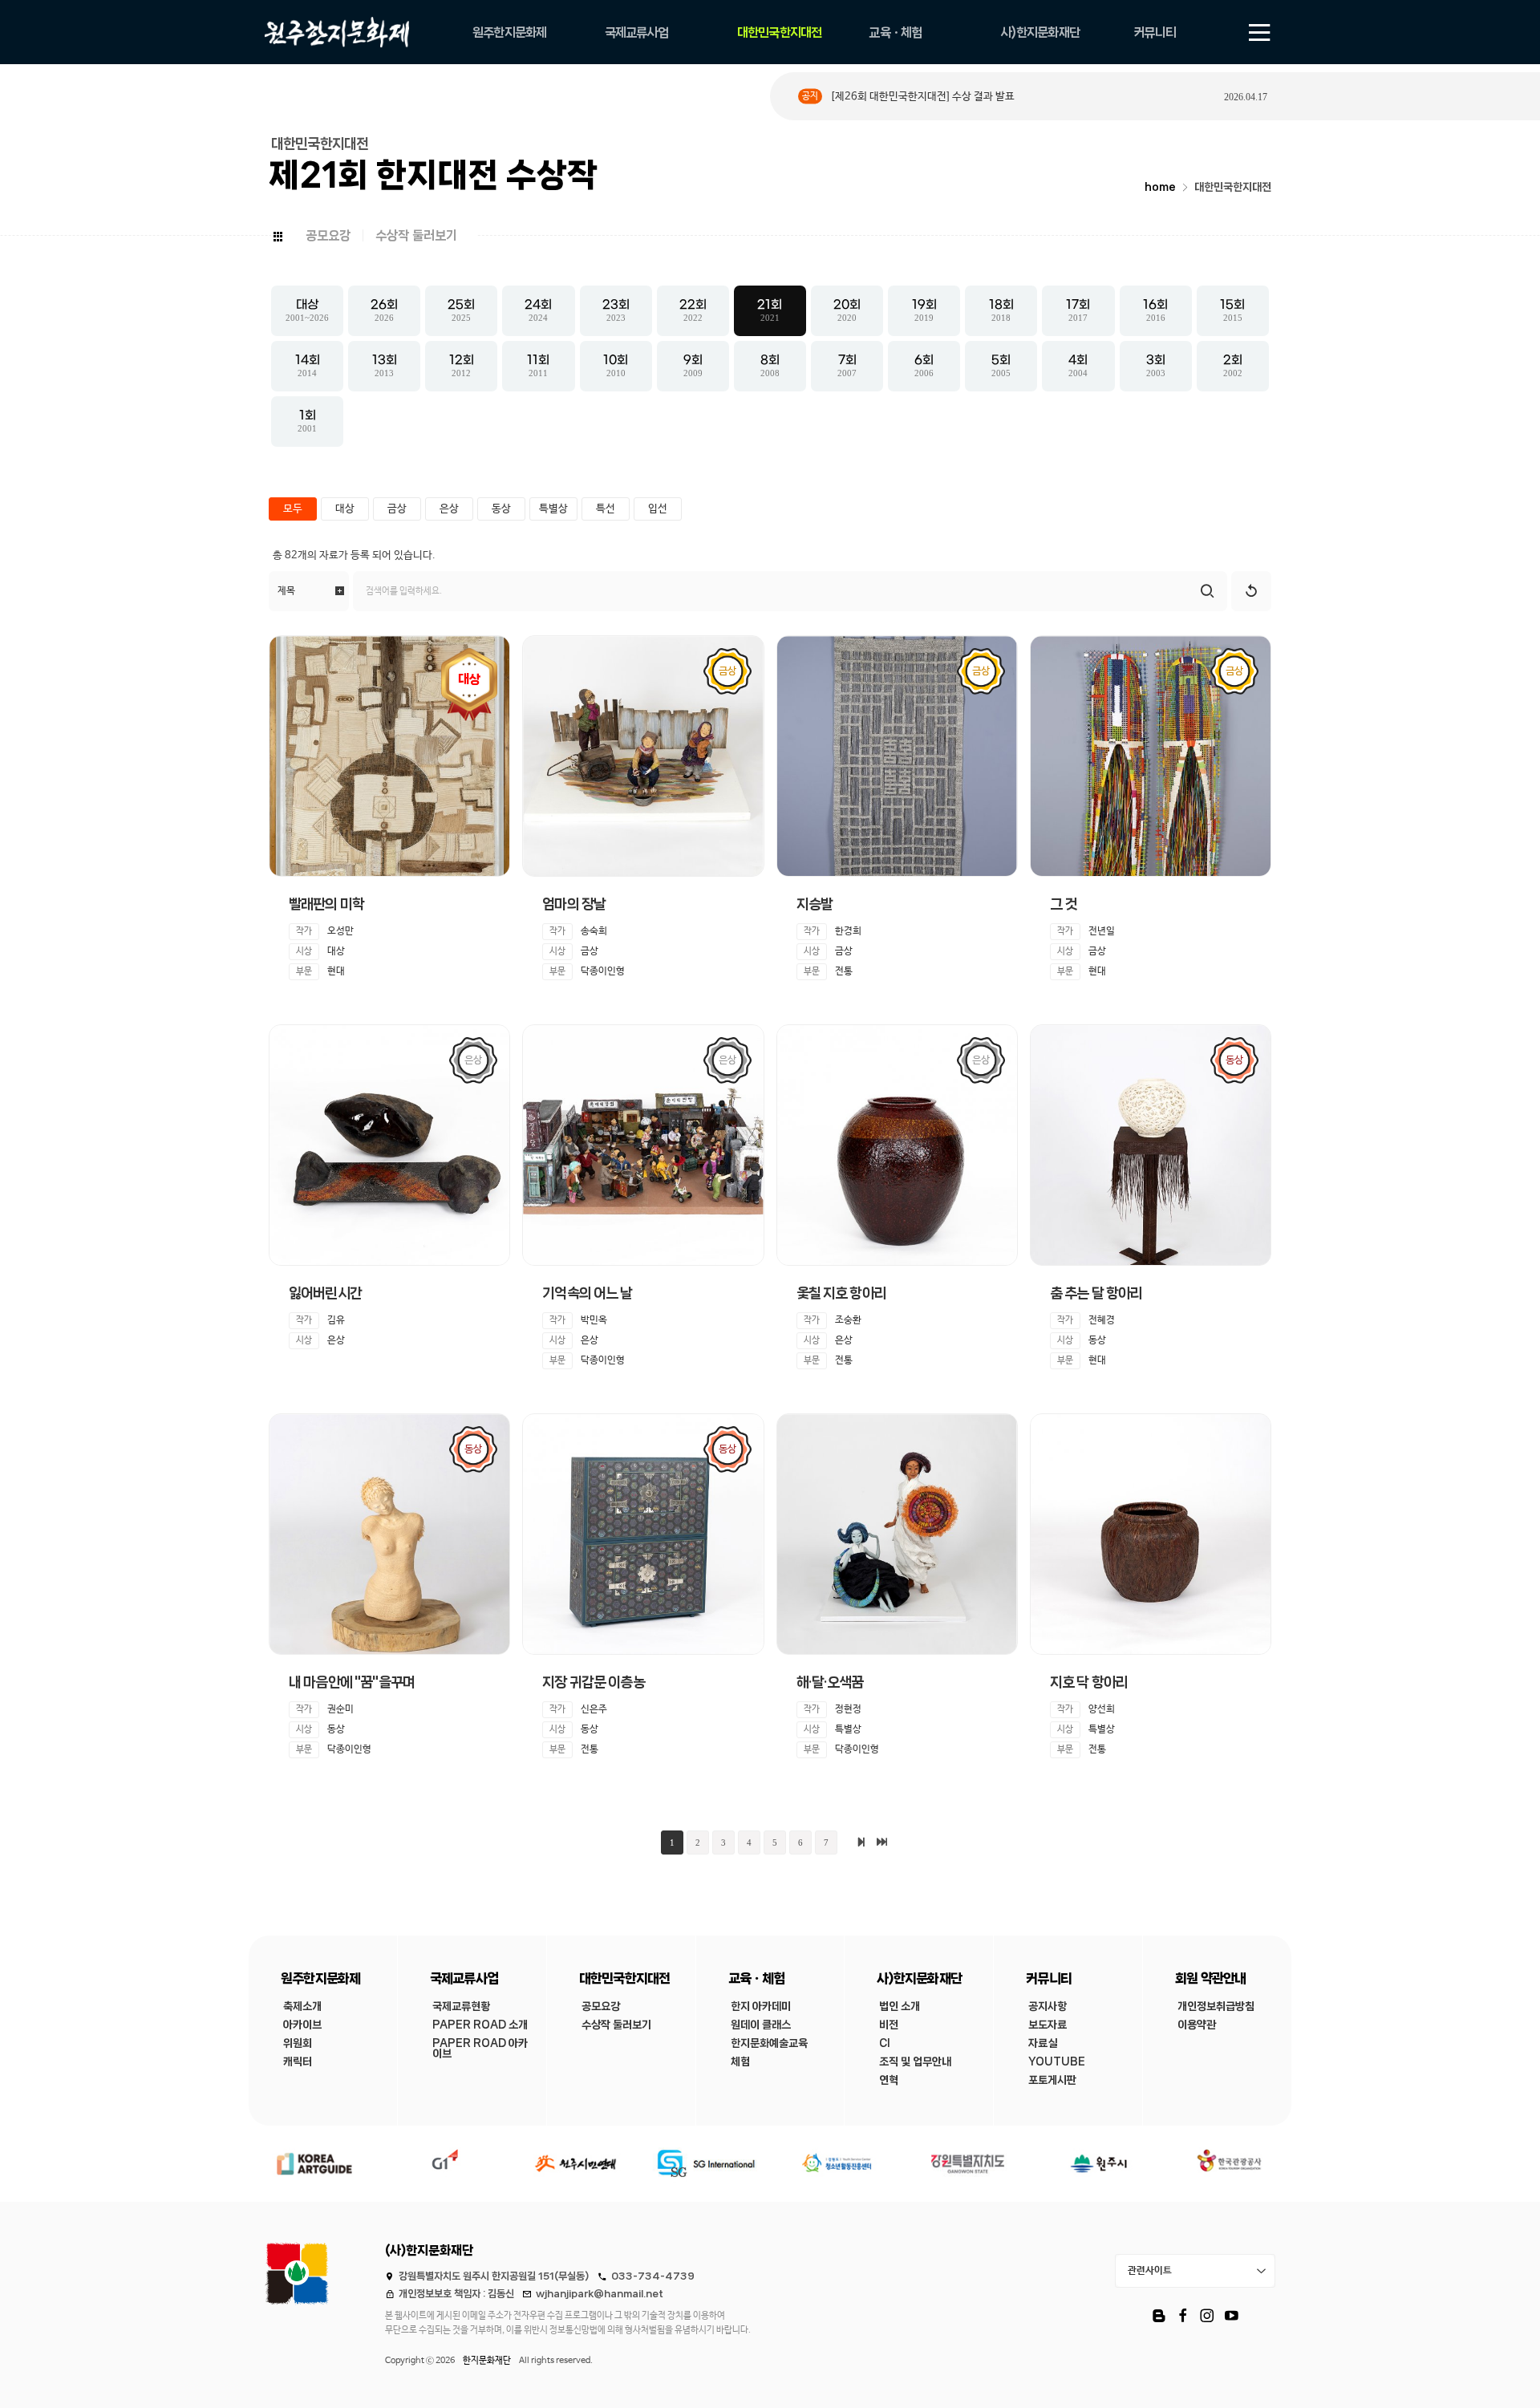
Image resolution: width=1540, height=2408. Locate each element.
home (1160, 187)
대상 (345, 509)
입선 (658, 509)
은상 (449, 509)
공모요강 (328, 235)
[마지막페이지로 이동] (882, 1842)
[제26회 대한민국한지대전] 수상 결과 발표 (922, 97)
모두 (293, 509)
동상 (501, 509)
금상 (397, 509)
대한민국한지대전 (1233, 187)
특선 (606, 509)
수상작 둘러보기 (416, 235)
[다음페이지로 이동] (861, 1842)
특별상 (553, 509)
